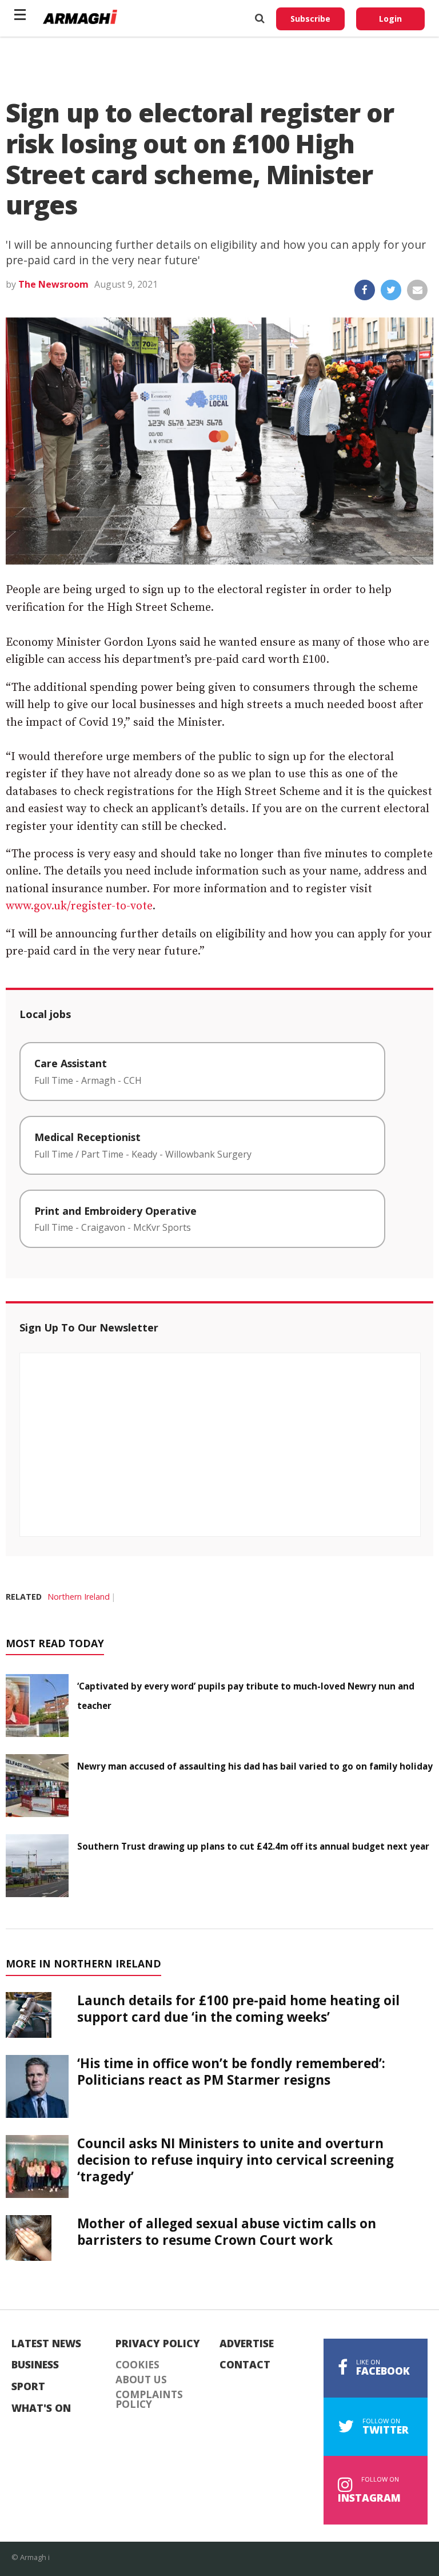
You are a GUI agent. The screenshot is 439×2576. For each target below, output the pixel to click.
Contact (245, 2365)
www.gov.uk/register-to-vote (79, 906)
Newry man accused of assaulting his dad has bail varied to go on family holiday (255, 1766)
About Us (141, 2380)
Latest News (46, 2344)
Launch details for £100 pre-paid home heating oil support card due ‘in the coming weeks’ (238, 2009)
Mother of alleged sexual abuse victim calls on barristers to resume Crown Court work (227, 2232)
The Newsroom (53, 284)
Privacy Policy (158, 2344)
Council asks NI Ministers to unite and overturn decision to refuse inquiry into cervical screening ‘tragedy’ (236, 2160)
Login (390, 19)
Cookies (137, 2365)
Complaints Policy (149, 2400)
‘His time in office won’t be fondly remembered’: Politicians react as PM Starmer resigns (231, 2072)
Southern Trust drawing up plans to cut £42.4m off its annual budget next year (253, 1846)
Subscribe (310, 19)
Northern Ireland (79, 1597)
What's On (41, 2408)
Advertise (247, 2344)
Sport (28, 2387)
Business (35, 2365)
